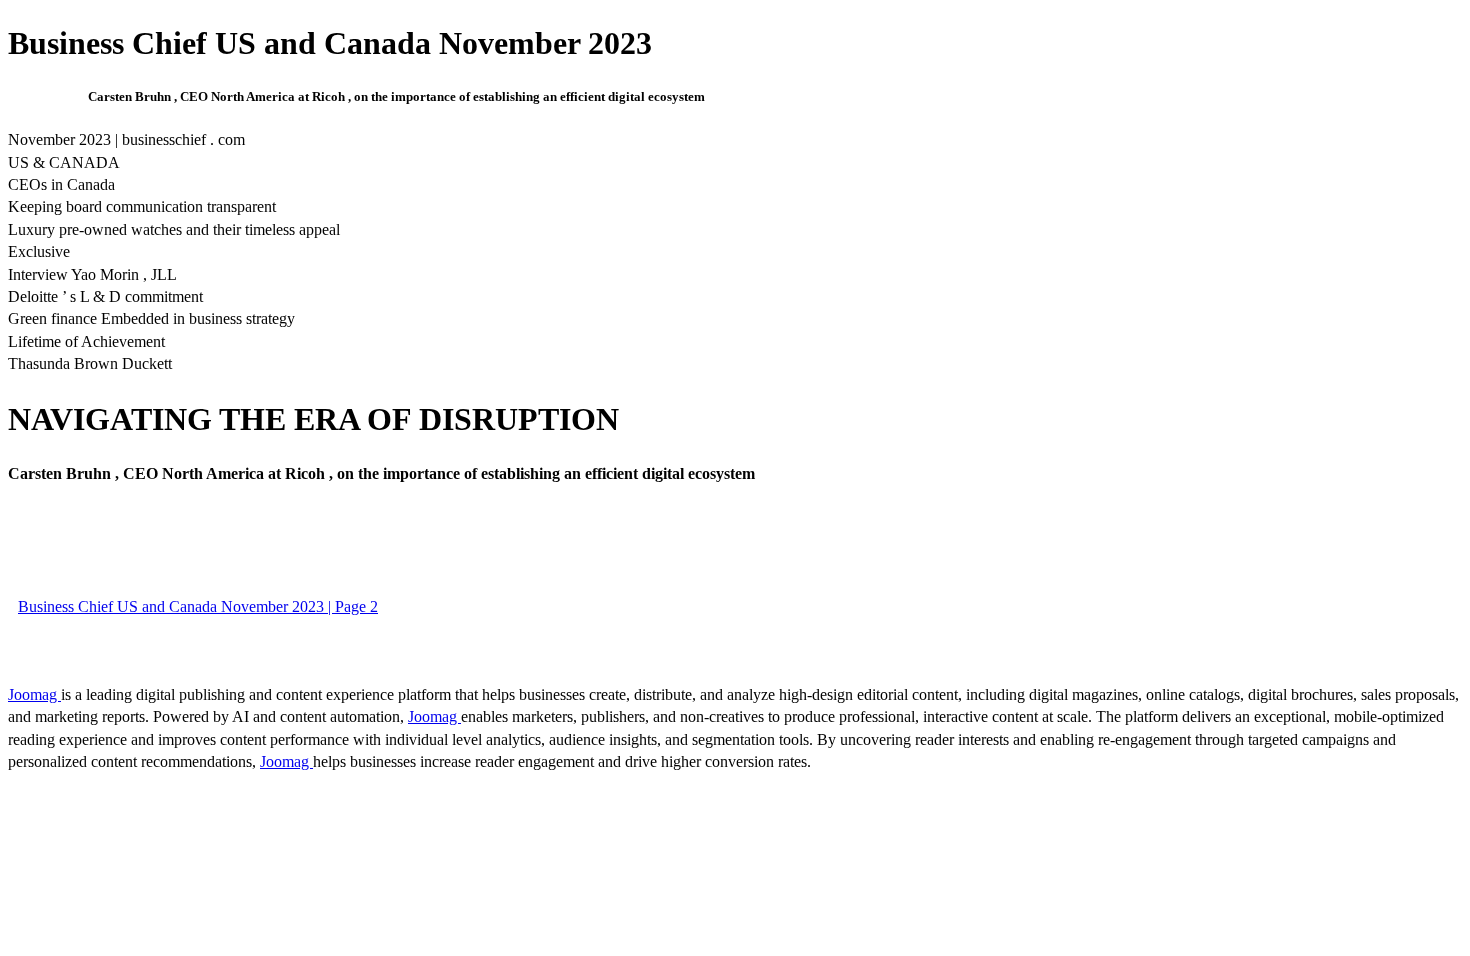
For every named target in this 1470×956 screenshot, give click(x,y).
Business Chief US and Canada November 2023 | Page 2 (198, 606)
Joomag (34, 694)
